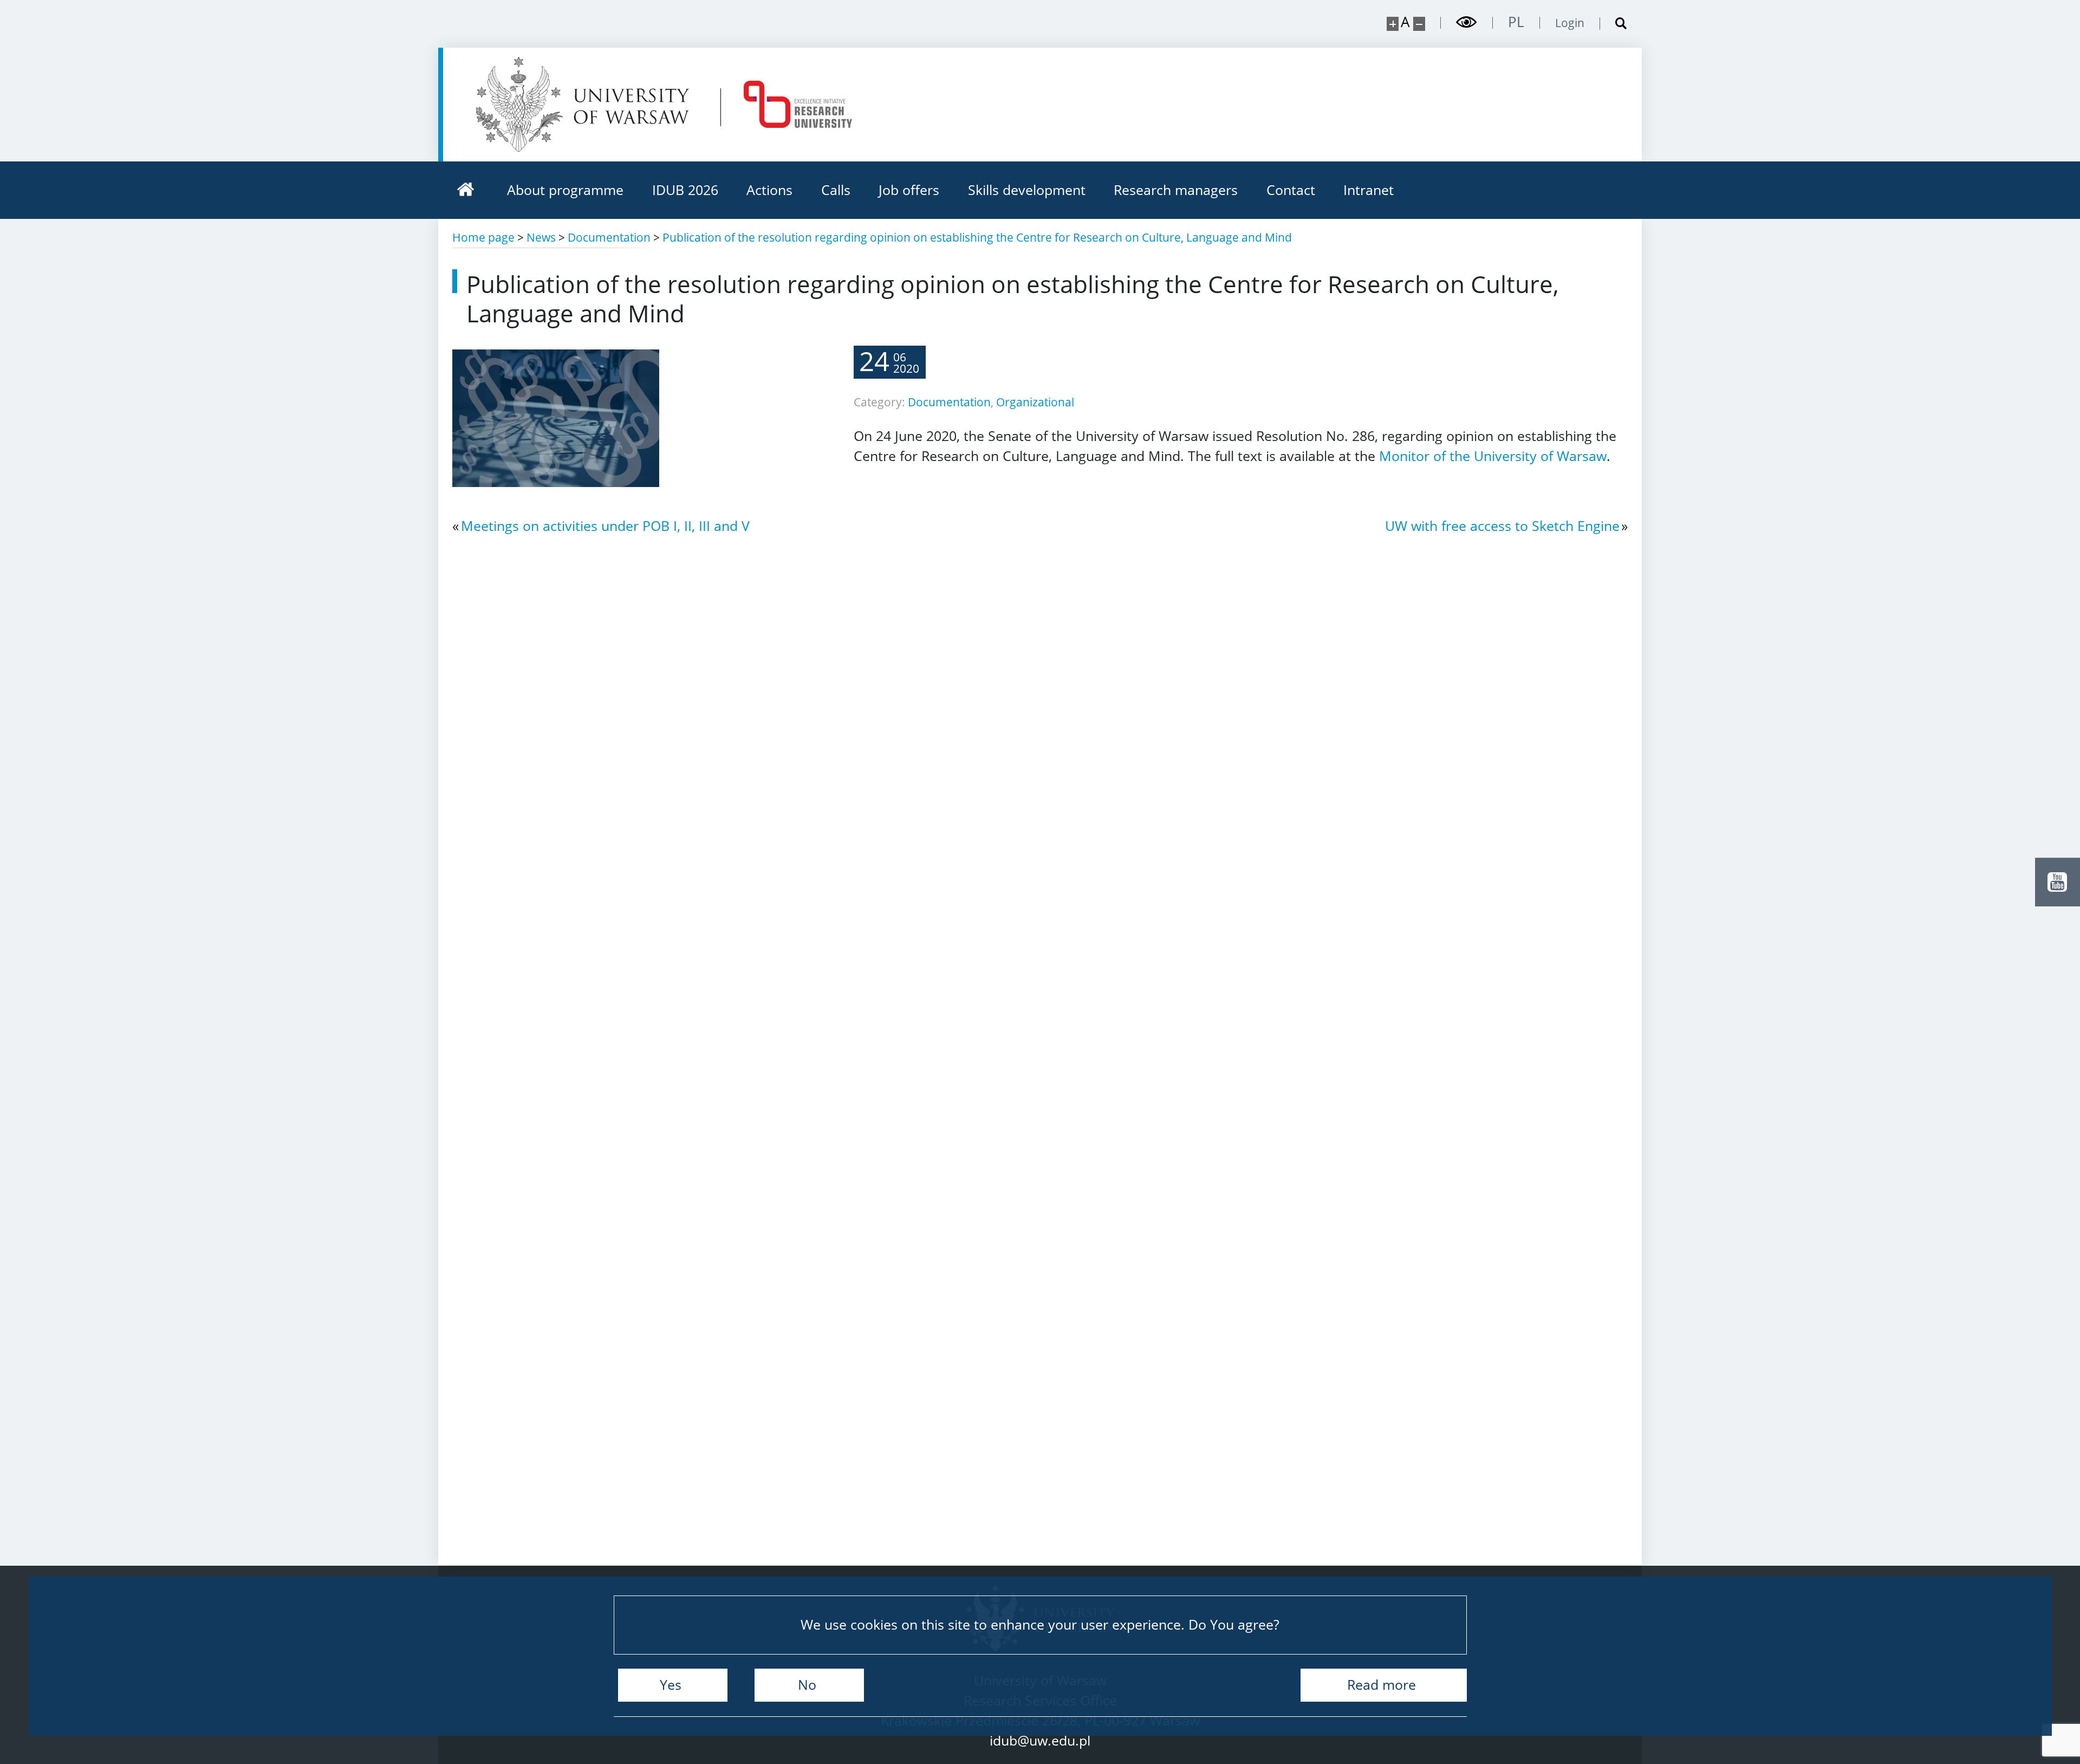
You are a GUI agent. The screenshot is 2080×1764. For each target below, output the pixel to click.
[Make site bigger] (1393, 24)
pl (1516, 22)
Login (1570, 23)
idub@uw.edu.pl (1040, 1740)
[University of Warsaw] (587, 104)
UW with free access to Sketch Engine (1502, 526)
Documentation (949, 402)
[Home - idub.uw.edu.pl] (798, 104)
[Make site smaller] (1419, 24)
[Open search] (1614, 24)
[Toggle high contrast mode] (1467, 22)
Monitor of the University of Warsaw (1493, 456)
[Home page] (466, 190)
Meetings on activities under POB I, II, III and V (605, 526)
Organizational (1035, 402)
